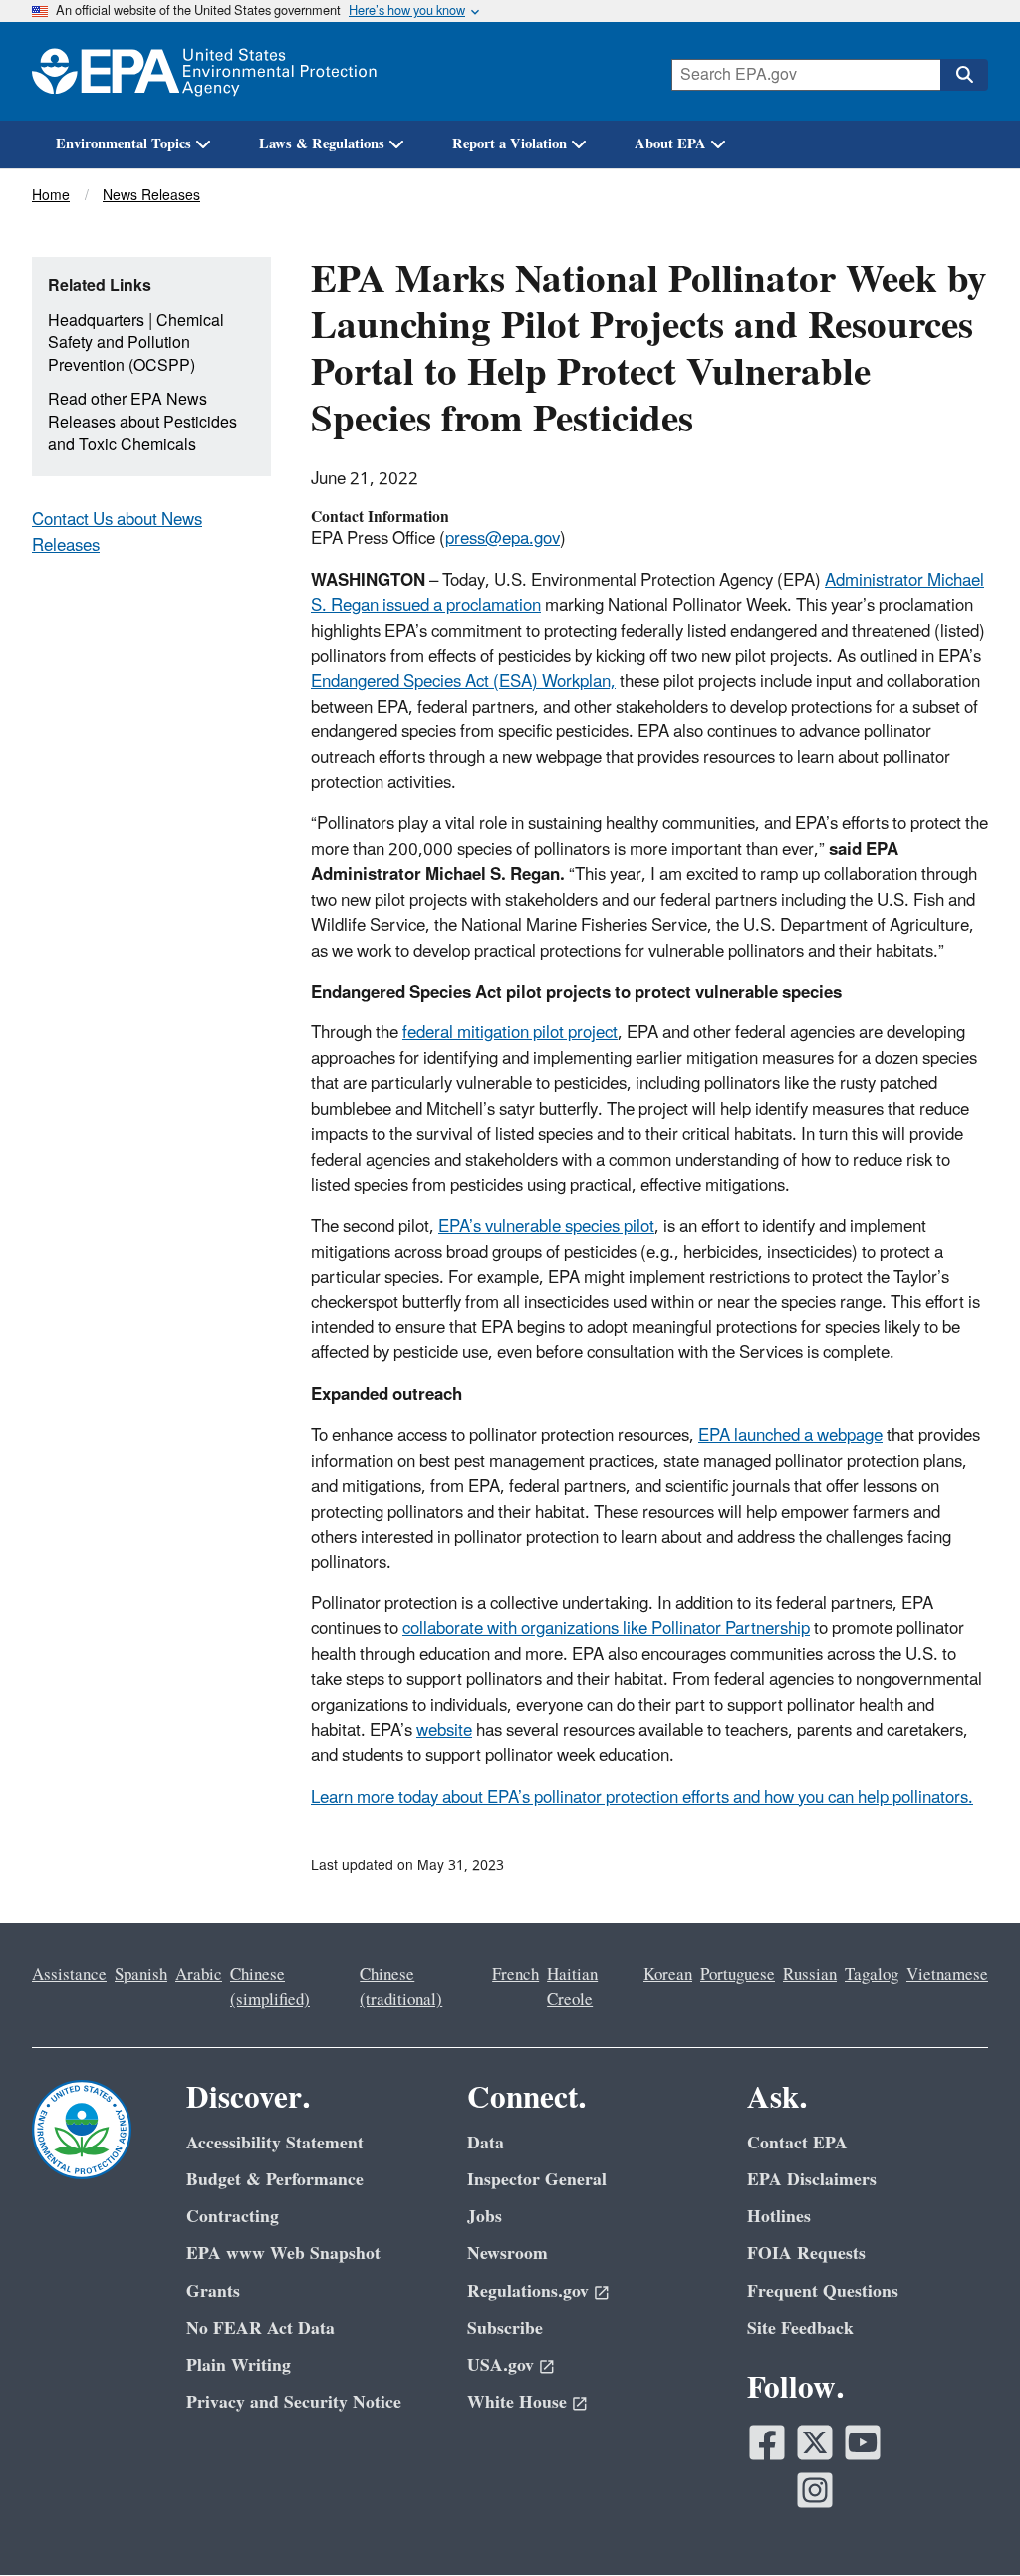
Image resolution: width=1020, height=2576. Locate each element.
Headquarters (96, 321)
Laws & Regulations (322, 144)
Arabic (199, 1975)
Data (486, 2143)
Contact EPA (797, 2143)
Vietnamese (947, 1975)
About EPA (670, 144)
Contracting (233, 2217)
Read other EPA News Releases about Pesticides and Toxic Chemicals (142, 422)
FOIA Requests (806, 2254)
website (444, 1731)
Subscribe (505, 2328)
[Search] (964, 75)
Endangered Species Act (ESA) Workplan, (463, 682)
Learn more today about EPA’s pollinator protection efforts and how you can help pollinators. (642, 1798)
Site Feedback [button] (800, 2328)
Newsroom (508, 2254)
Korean (668, 1975)
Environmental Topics (124, 144)
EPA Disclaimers (812, 2180)
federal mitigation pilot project (510, 1033)
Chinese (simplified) (270, 1988)
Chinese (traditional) (401, 1988)
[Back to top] (965, 2521)
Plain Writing (239, 2365)
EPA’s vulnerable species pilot (546, 1227)
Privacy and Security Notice (294, 2402)
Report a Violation (510, 144)
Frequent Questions (823, 2291)
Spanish (141, 1975)
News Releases (151, 196)
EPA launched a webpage (790, 1436)
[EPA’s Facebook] (767, 2442)
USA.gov (501, 2365)
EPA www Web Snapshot (283, 2254)
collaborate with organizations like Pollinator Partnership (606, 1629)
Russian (810, 1975)
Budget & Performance (275, 2180)
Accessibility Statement (275, 2143)
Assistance (69, 1975)
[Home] (204, 71)
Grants (213, 2291)
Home (51, 196)
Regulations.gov (528, 2291)
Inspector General (537, 2180)
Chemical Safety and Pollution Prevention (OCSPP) (136, 343)
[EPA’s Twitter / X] (815, 2442)
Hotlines (779, 2217)
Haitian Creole (572, 1988)
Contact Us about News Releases (117, 533)
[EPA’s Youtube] (863, 2442)
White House (517, 2402)
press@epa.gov (503, 539)
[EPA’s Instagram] (815, 2490)
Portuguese (738, 1975)
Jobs (485, 2217)
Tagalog (872, 1975)
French (515, 1975)
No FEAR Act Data (260, 2328)
